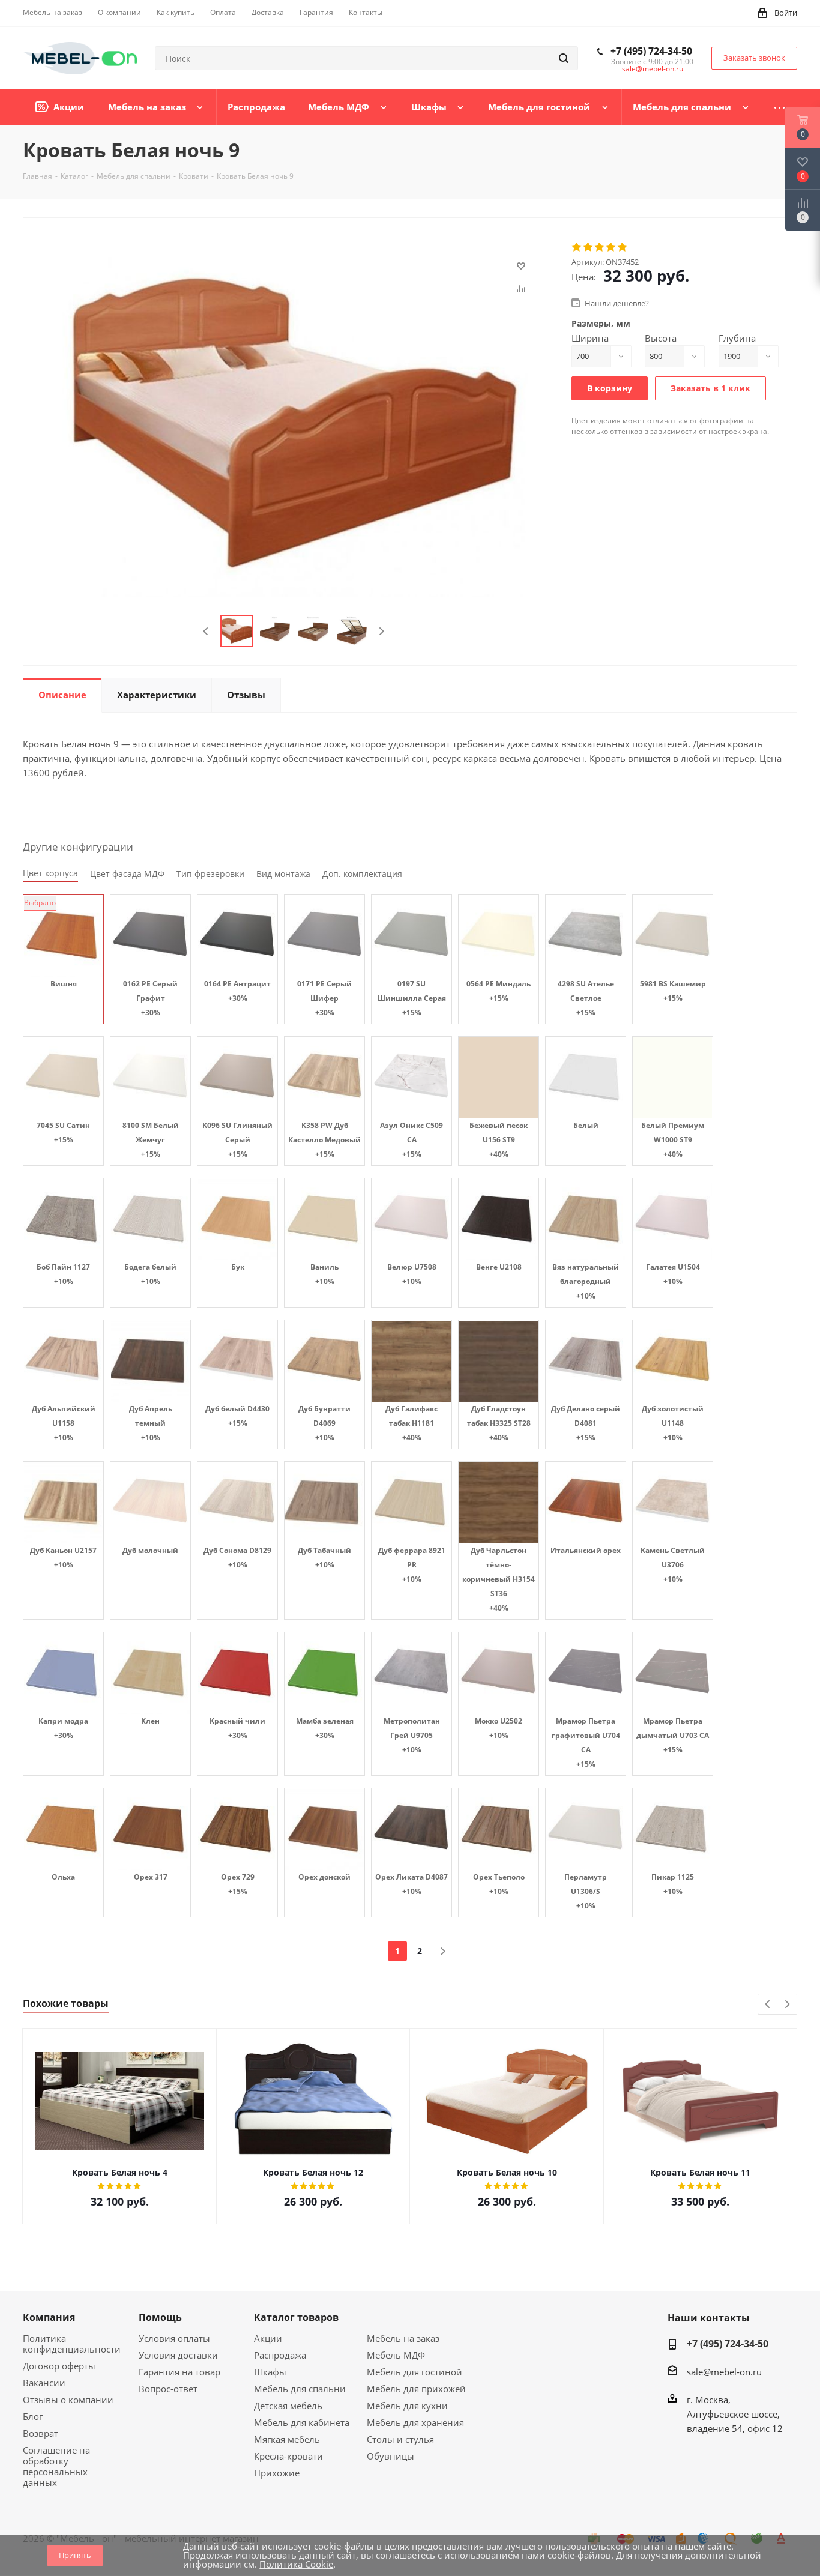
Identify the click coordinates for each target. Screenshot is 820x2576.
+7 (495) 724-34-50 (651, 51)
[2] (589, 247)
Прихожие (277, 2473)
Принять (75, 2555)
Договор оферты (59, 2366)
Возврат (41, 2433)
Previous (206, 631)
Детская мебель (288, 2406)
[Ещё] (780, 107)
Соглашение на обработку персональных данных (56, 2466)
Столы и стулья (400, 2439)
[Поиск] (564, 58)
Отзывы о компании (68, 2400)
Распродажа (280, 2355)
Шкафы (270, 2372)
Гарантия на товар (179, 2372)
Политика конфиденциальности (72, 2344)
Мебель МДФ (396, 2355)
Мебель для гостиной (415, 2372)
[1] (577, 247)
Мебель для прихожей (416, 2389)
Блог (33, 2416)
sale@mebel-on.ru (653, 69)
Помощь (160, 2317)
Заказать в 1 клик (710, 388)
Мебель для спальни (300, 2389)
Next (381, 631)
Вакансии (44, 2383)
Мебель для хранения (415, 2422)
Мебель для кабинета (302, 2422)
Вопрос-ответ (168, 2389)
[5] (623, 247)
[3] (600, 247)
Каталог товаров (296, 2317)
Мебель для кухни (407, 2406)
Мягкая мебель (287, 2439)
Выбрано (40, 903)
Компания (49, 2317)
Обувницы (390, 2456)
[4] (611, 247)
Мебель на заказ (403, 2338)
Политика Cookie (296, 2564)
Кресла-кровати (288, 2456)
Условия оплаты (174, 2338)
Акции (268, 2338)
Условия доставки (178, 2355)
